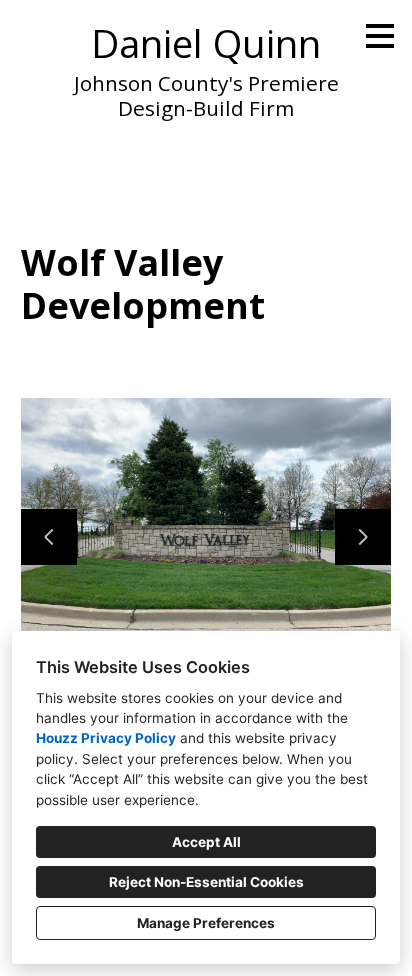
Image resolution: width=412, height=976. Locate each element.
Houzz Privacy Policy (106, 738)
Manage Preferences (206, 923)
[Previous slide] (49, 537)
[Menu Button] (380, 36)
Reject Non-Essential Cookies (206, 882)
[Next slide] (363, 537)
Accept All (206, 842)
